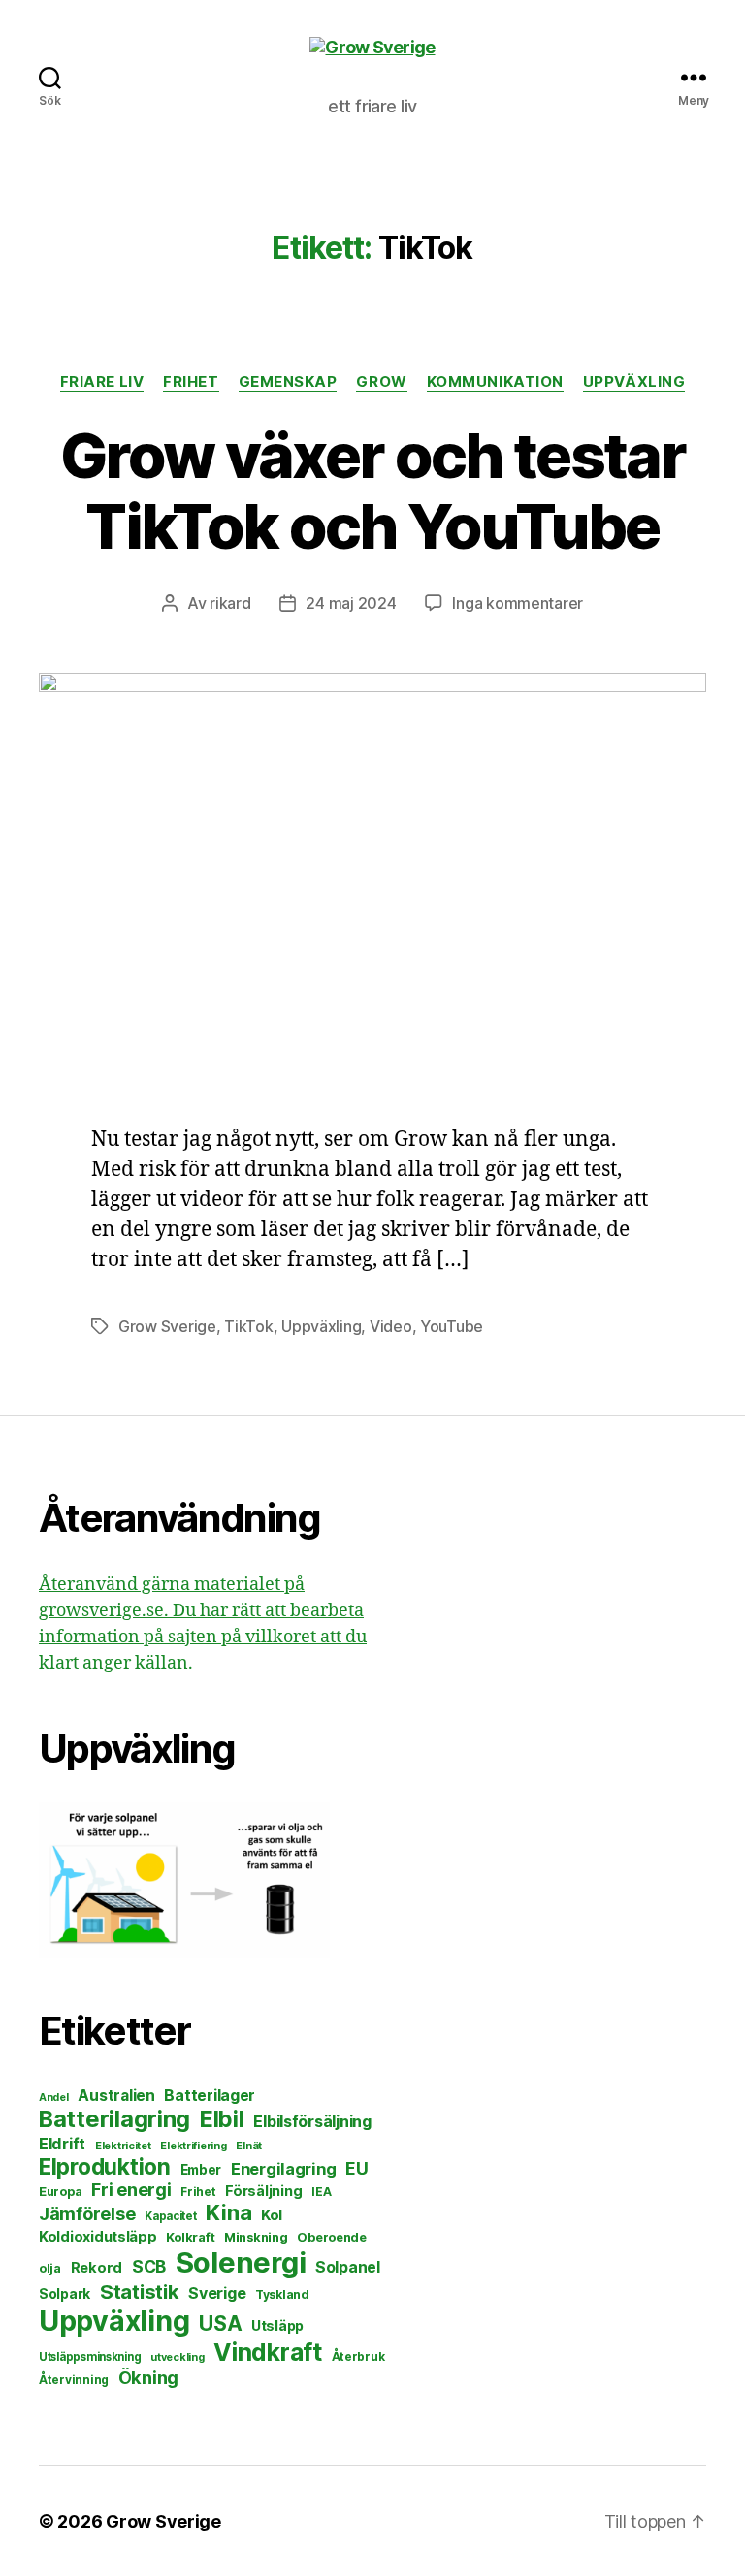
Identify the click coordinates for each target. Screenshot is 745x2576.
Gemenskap (288, 382)
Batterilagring (114, 2119)
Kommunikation (495, 382)
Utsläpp (277, 2325)
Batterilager (210, 2096)
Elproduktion (105, 2166)
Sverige (217, 2293)
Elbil (222, 2119)
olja (50, 2268)
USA (220, 2323)
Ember (201, 2170)
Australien (116, 2096)
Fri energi (131, 2190)
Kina (228, 2212)
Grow (381, 382)
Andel (54, 2098)
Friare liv (102, 382)
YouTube (452, 1326)
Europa (60, 2192)
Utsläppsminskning (90, 2357)
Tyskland (282, 2294)
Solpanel (348, 2267)
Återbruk (358, 2356)
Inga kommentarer (518, 603)
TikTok (248, 1326)
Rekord (97, 2268)
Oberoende (332, 2237)
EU (356, 2168)
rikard (230, 603)
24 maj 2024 (351, 603)
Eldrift (62, 2144)
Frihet (191, 382)
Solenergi (241, 2262)
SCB (149, 2266)
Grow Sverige (167, 1326)
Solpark (65, 2294)
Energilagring (284, 2169)
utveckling (177, 2357)
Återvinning (74, 2380)
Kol (272, 2215)
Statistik (140, 2291)
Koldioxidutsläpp (98, 2237)
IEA (321, 2192)
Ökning (148, 2377)
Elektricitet (123, 2146)
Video (391, 1326)
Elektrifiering (193, 2146)
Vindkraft (268, 2352)
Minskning (256, 2237)
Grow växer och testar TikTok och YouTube (372, 491)
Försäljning (263, 2191)
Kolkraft (190, 2237)
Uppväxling (634, 382)
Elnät (249, 2146)
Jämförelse (87, 2214)
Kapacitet (171, 2216)
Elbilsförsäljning (312, 2121)
